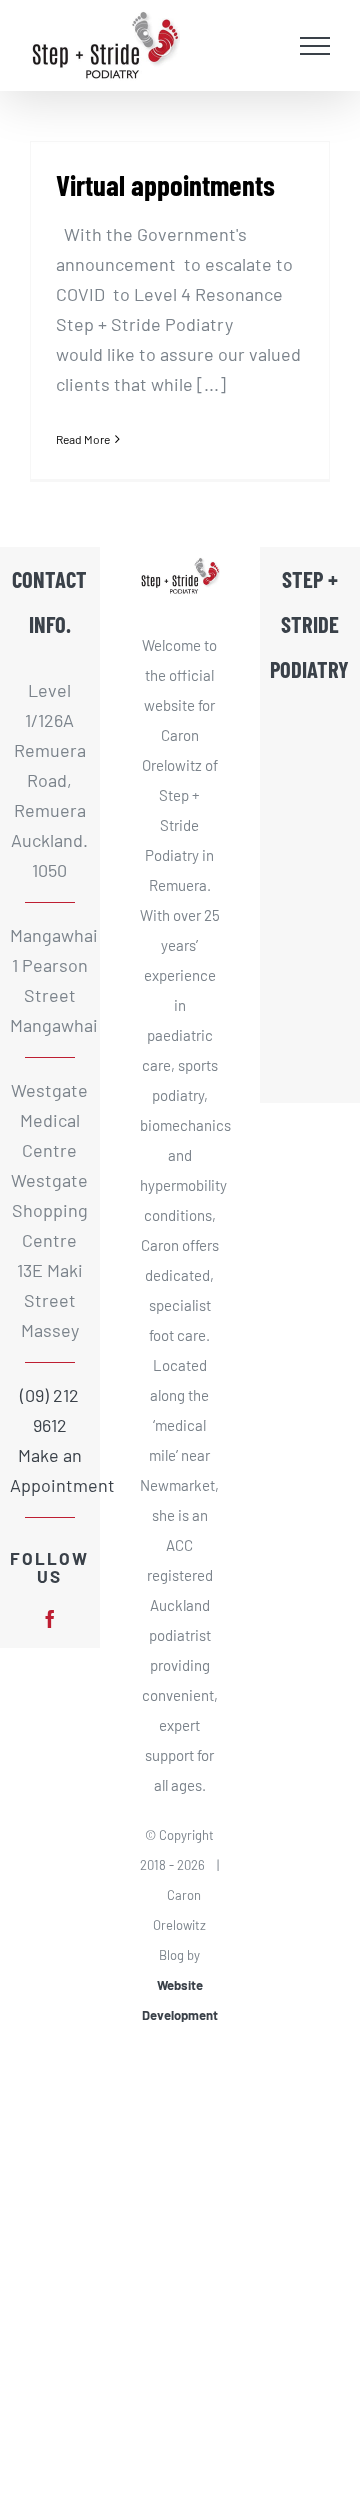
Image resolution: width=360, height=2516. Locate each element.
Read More (83, 439)
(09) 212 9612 (49, 1410)
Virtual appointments (165, 184)
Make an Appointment (50, 1470)
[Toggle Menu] (315, 46)
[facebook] (50, 1619)
